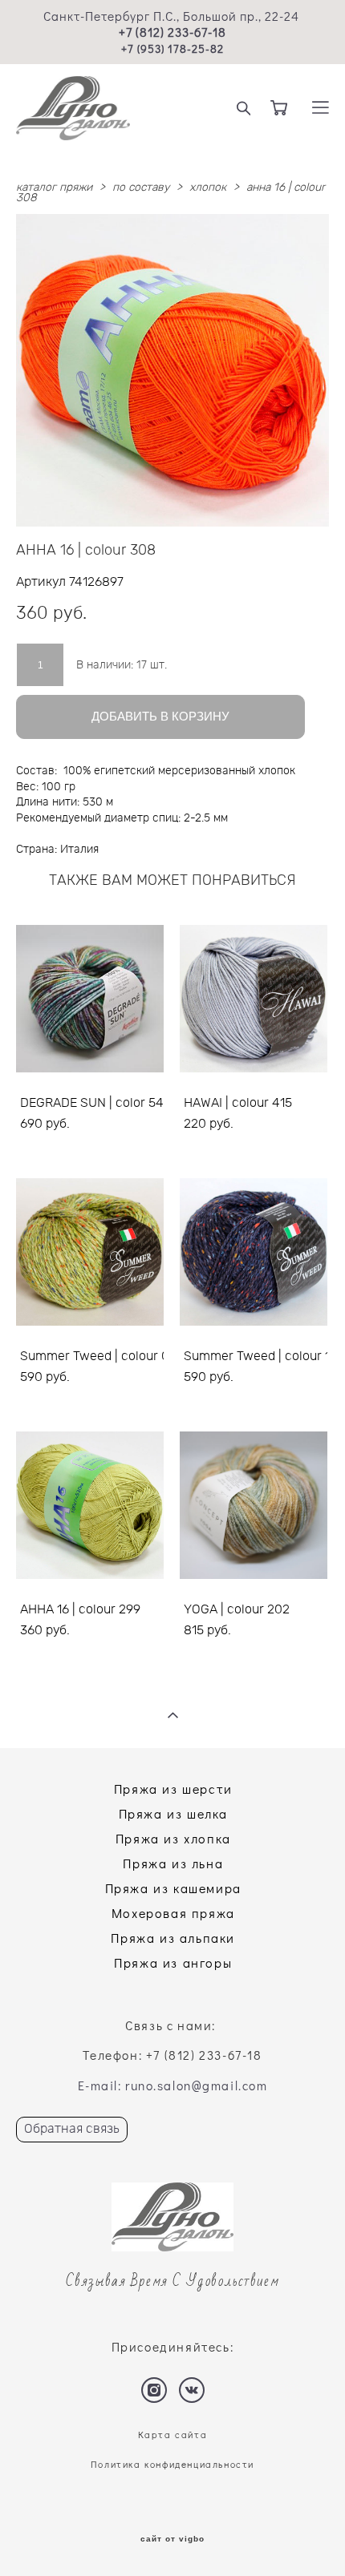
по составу (141, 188)
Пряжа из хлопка (173, 1838)
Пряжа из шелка (173, 1813)
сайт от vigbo (172, 2539)
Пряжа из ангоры (173, 1962)
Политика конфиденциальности (172, 2464)
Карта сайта (173, 2435)
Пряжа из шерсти (173, 1789)
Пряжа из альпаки (173, 1938)
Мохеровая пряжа (173, 1913)
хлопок (208, 188)
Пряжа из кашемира (173, 1888)
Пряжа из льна (173, 1863)
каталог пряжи (54, 188)
